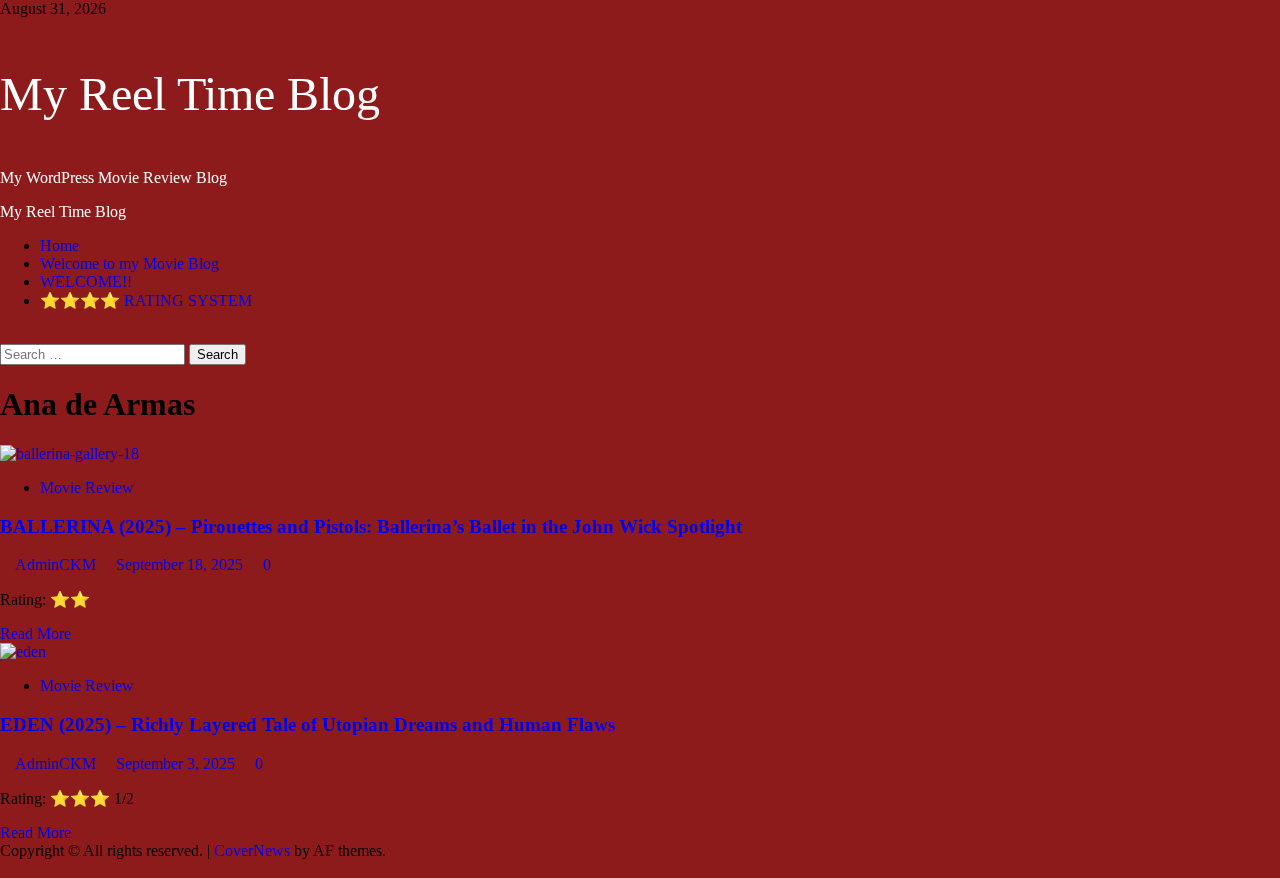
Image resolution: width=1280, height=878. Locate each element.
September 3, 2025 (177, 763)
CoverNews (252, 850)
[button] (6, 334)
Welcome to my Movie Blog (129, 263)
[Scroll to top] (6, 868)
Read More (35, 633)
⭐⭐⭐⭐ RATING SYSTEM (146, 300)
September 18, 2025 (181, 564)
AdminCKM (57, 564)
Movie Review (87, 487)
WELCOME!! (86, 281)
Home (59, 245)
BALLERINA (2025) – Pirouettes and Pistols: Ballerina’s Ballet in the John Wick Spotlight (371, 526)
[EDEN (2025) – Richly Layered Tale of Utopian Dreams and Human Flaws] (23, 651)
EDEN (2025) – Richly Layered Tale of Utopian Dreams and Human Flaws (307, 724)
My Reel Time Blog (190, 93)
